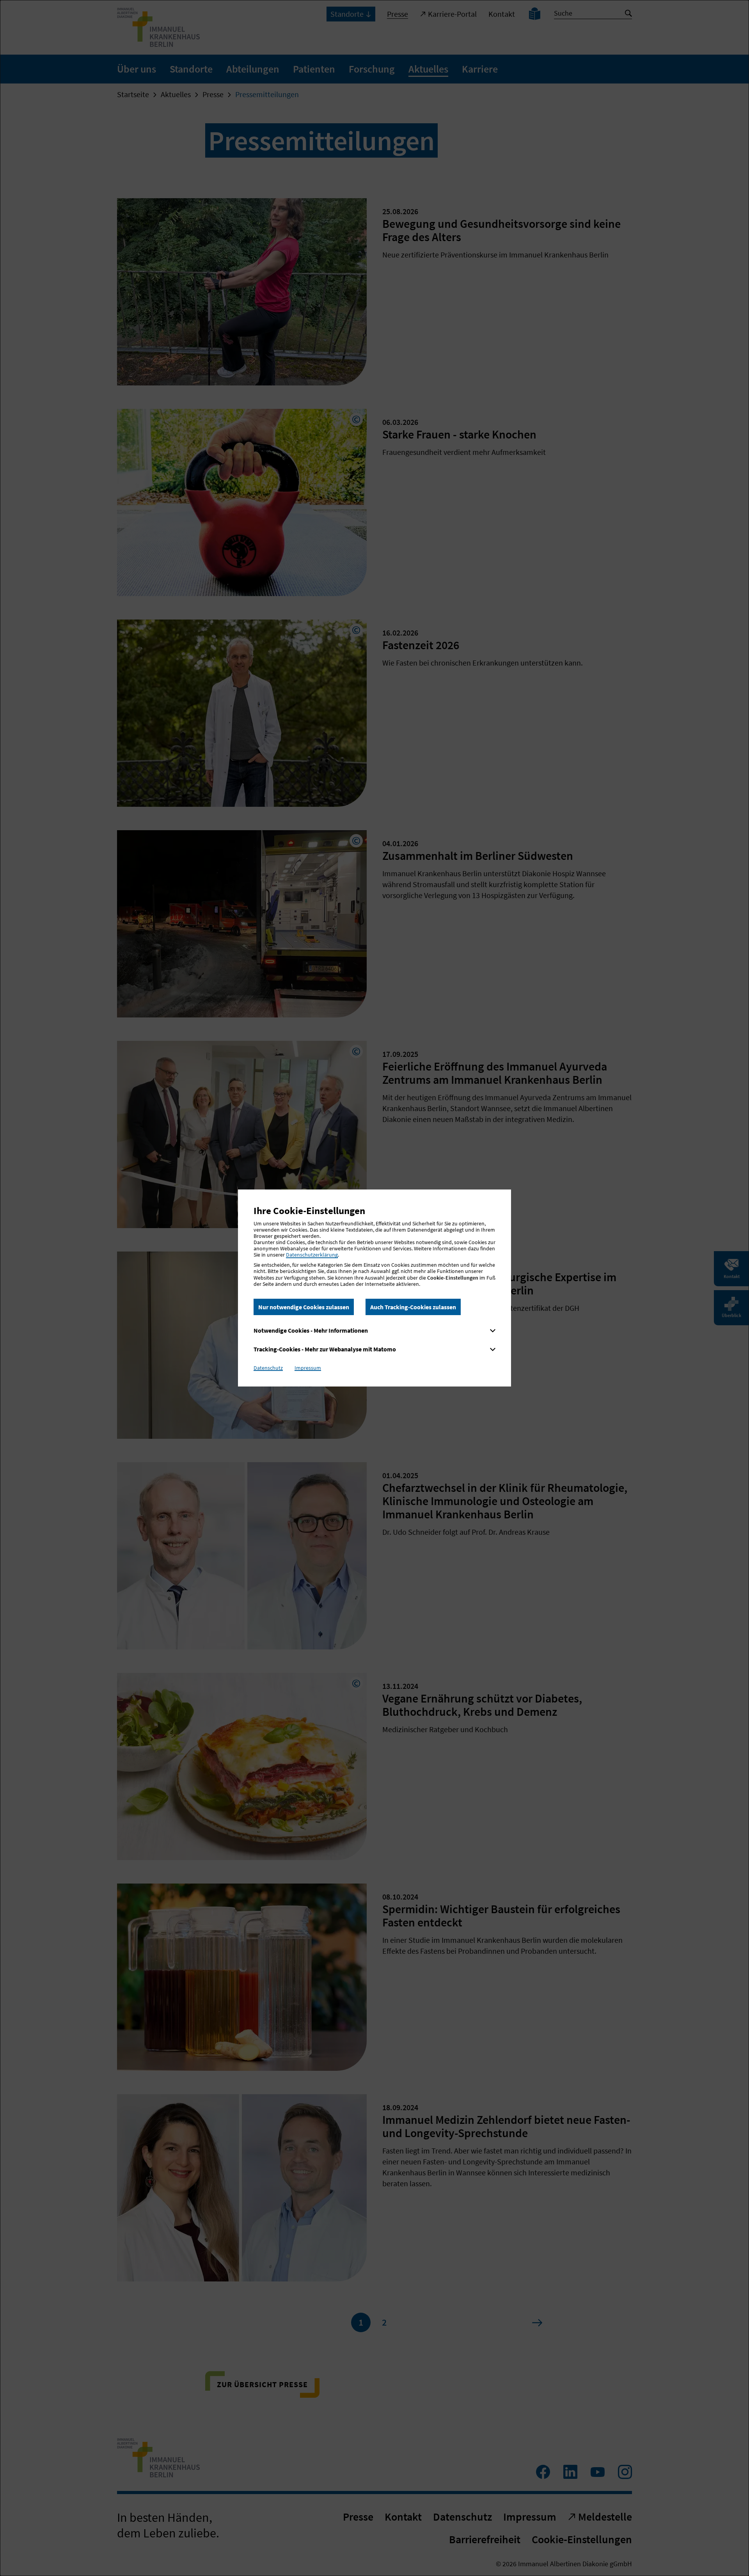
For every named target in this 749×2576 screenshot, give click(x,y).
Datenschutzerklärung (312, 1255)
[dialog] (374, 1288)
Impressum (308, 1368)
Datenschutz (268, 1368)
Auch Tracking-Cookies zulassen (413, 1307)
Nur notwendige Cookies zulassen (304, 1307)
